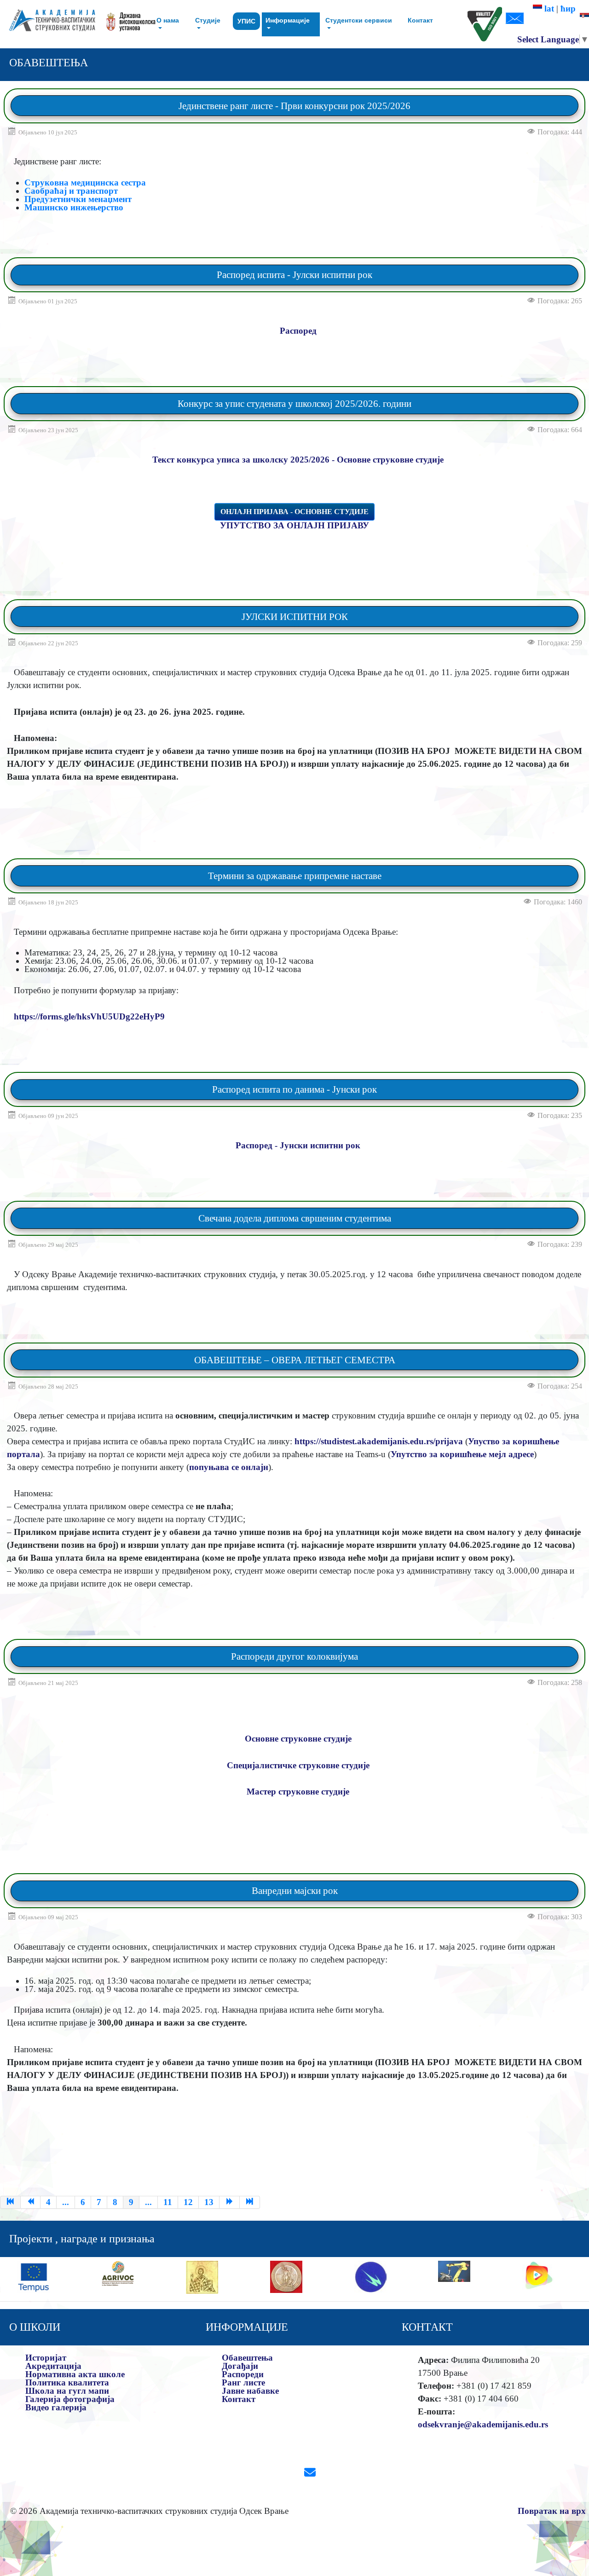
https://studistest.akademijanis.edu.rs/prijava (379, 1441)
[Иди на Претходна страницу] (31, 2202)
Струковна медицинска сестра (85, 182)
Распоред (298, 331)
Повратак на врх (552, 2511)
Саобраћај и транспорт (71, 191)
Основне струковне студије (298, 1739)
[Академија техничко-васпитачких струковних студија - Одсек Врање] (49, 24)
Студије (208, 20)
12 (188, 2202)
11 (168, 2202)
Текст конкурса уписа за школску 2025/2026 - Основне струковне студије (298, 460)
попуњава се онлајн (229, 1467)
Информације (288, 20)
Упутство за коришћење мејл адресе (462, 1454)
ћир (570, 9)
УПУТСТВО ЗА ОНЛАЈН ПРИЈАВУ (294, 525)
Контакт (420, 20)
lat (548, 9)
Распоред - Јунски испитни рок (298, 1145)
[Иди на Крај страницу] (250, 2202)
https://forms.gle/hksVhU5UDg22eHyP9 (89, 1016)
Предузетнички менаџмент (78, 199)
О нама (168, 20)
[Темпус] (34, 2276)
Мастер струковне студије (298, 1792)
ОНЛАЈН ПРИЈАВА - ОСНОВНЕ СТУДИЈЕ (294, 512)
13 (209, 2202)
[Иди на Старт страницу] (10, 2202)
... (66, 2202)
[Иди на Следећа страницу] (230, 2202)
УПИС (246, 21)
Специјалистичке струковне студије (298, 1765)
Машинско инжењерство (74, 207)
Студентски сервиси (359, 20)
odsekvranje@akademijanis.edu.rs (483, 2424)
